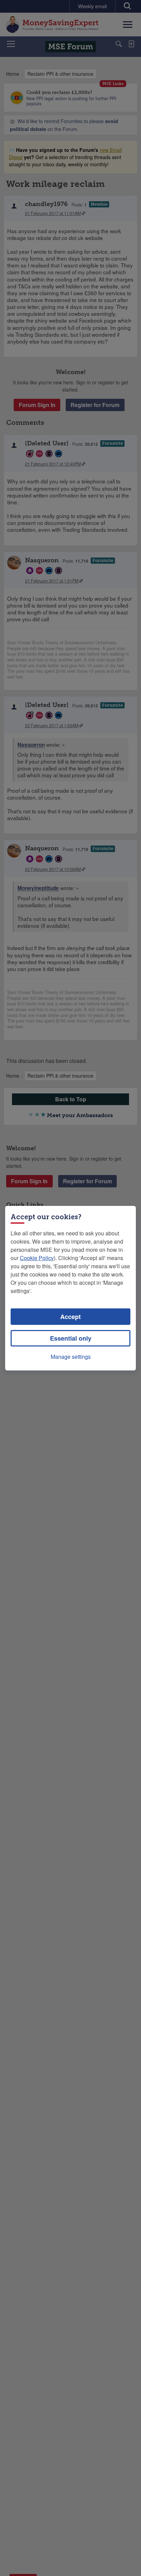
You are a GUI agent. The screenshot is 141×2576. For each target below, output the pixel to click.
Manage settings (71, 1357)
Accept (70, 1317)
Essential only (71, 1338)
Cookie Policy (37, 1258)
